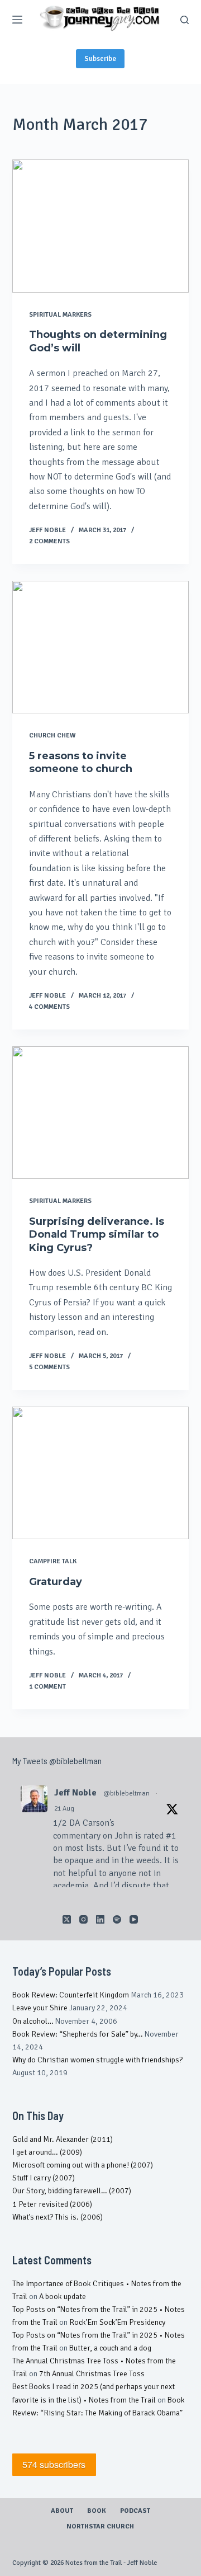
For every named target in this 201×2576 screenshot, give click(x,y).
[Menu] (17, 20)
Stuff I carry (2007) (44, 2178)
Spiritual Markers (60, 315)
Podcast (135, 2511)
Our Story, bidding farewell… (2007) (72, 2191)
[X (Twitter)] (67, 1919)
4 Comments (49, 1007)
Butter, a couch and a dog (110, 2348)
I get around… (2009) (47, 2152)
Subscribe (100, 59)
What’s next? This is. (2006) (58, 2217)
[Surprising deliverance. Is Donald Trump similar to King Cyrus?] (101, 1113)
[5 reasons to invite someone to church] (101, 647)
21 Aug (64, 1809)
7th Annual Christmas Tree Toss (92, 2374)
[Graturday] (101, 1473)
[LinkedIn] (100, 1919)
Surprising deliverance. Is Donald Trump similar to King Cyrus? (97, 1235)
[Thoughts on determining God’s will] (101, 226)
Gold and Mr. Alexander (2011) (63, 2139)
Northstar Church (100, 2526)
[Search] (185, 20)
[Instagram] (83, 1919)
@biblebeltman (126, 1794)
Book (97, 2511)
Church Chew (52, 735)
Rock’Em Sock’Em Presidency (117, 2322)
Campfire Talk (53, 1561)
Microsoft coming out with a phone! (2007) (83, 2165)
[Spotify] (117, 1919)
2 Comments (49, 541)
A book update (63, 2297)
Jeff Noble (75, 1793)
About (62, 2511)
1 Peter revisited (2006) (52, 2204)
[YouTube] (134, 1919)
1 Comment (47, 1687)
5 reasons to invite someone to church (81, 762)
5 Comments (49, 1367)
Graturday (56, 1582)
